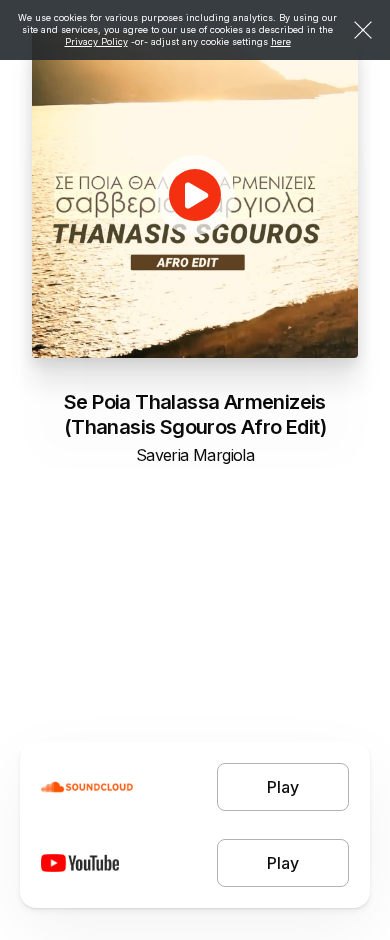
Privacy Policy (96, 41)
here (281, 41)
